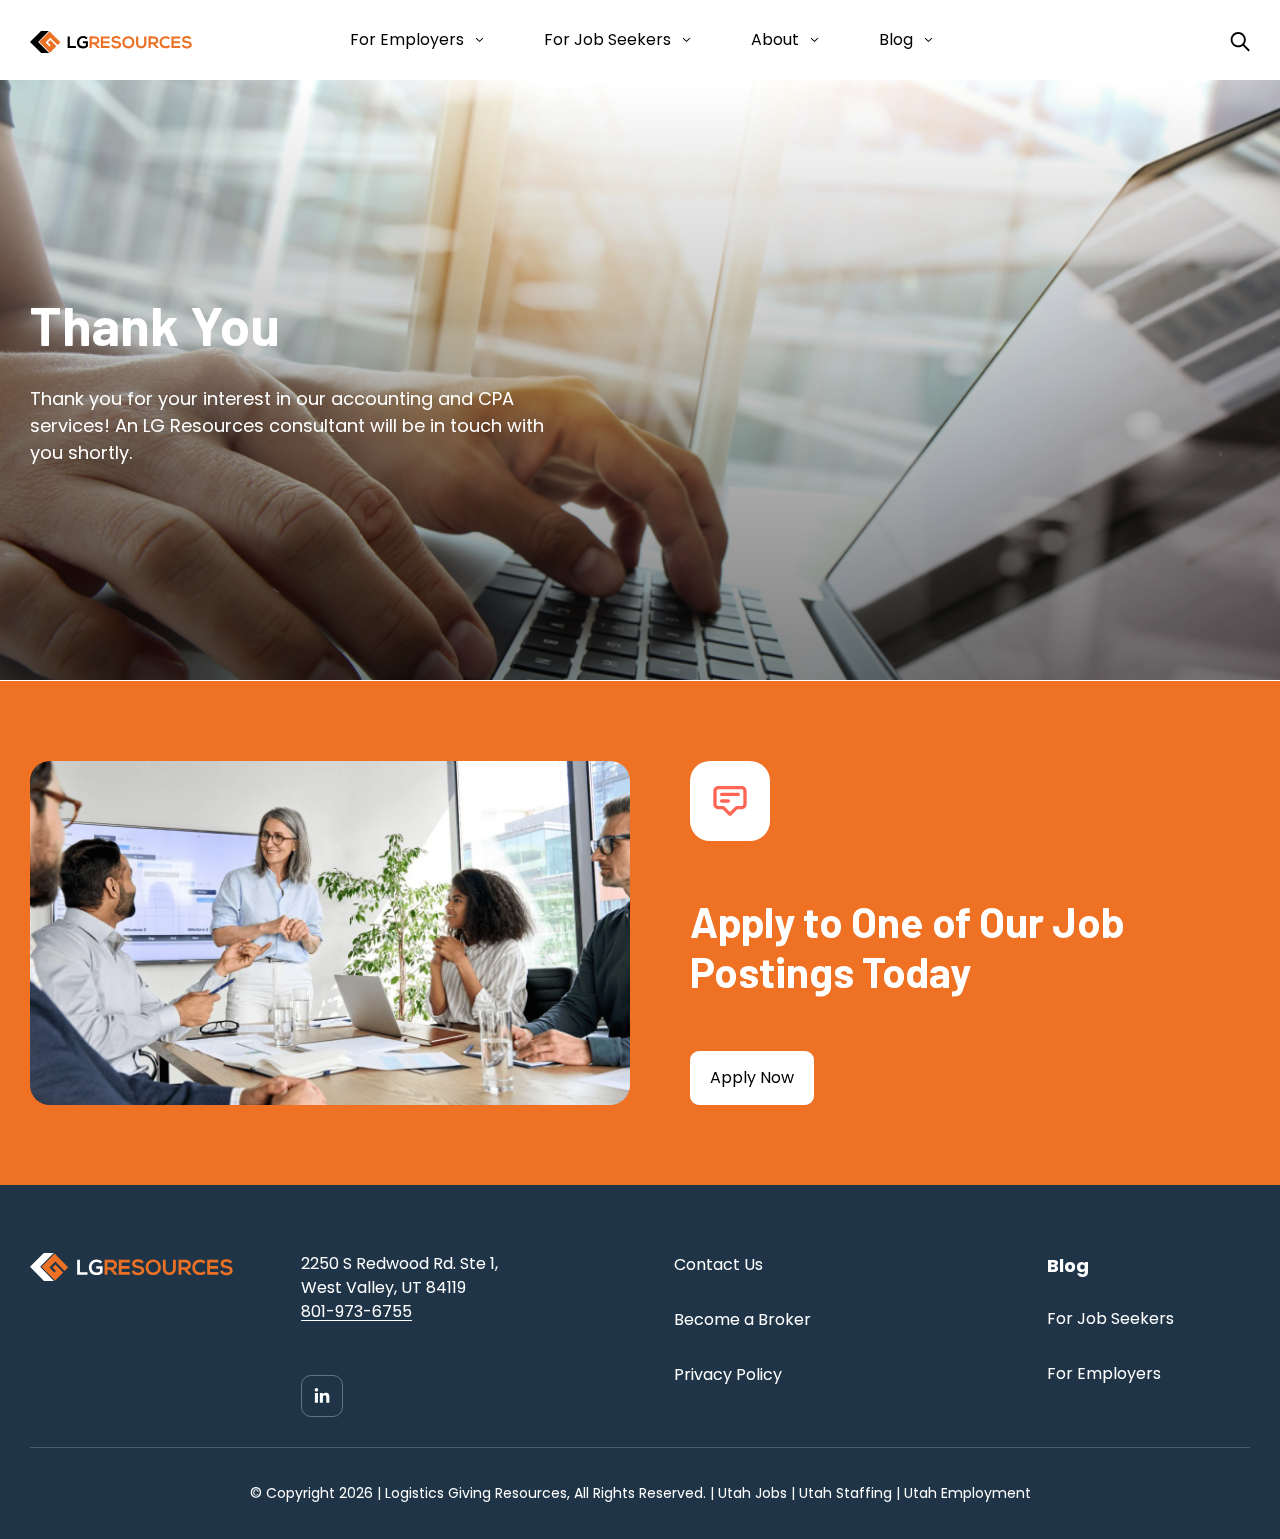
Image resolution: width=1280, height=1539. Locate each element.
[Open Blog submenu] (924, 40)
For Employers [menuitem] (1104, 1373)
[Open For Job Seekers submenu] (682, 40)
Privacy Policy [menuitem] (728, 1374)
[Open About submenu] (810, 40)
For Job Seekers (607, 39)
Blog (896, 39)
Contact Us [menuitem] (718, 1264)
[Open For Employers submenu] (475, 40)
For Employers (407, 39)
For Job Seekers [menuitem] (1110, 1318)
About (775, 39)
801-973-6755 (356, 1311)
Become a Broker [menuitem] (742, 1319)
